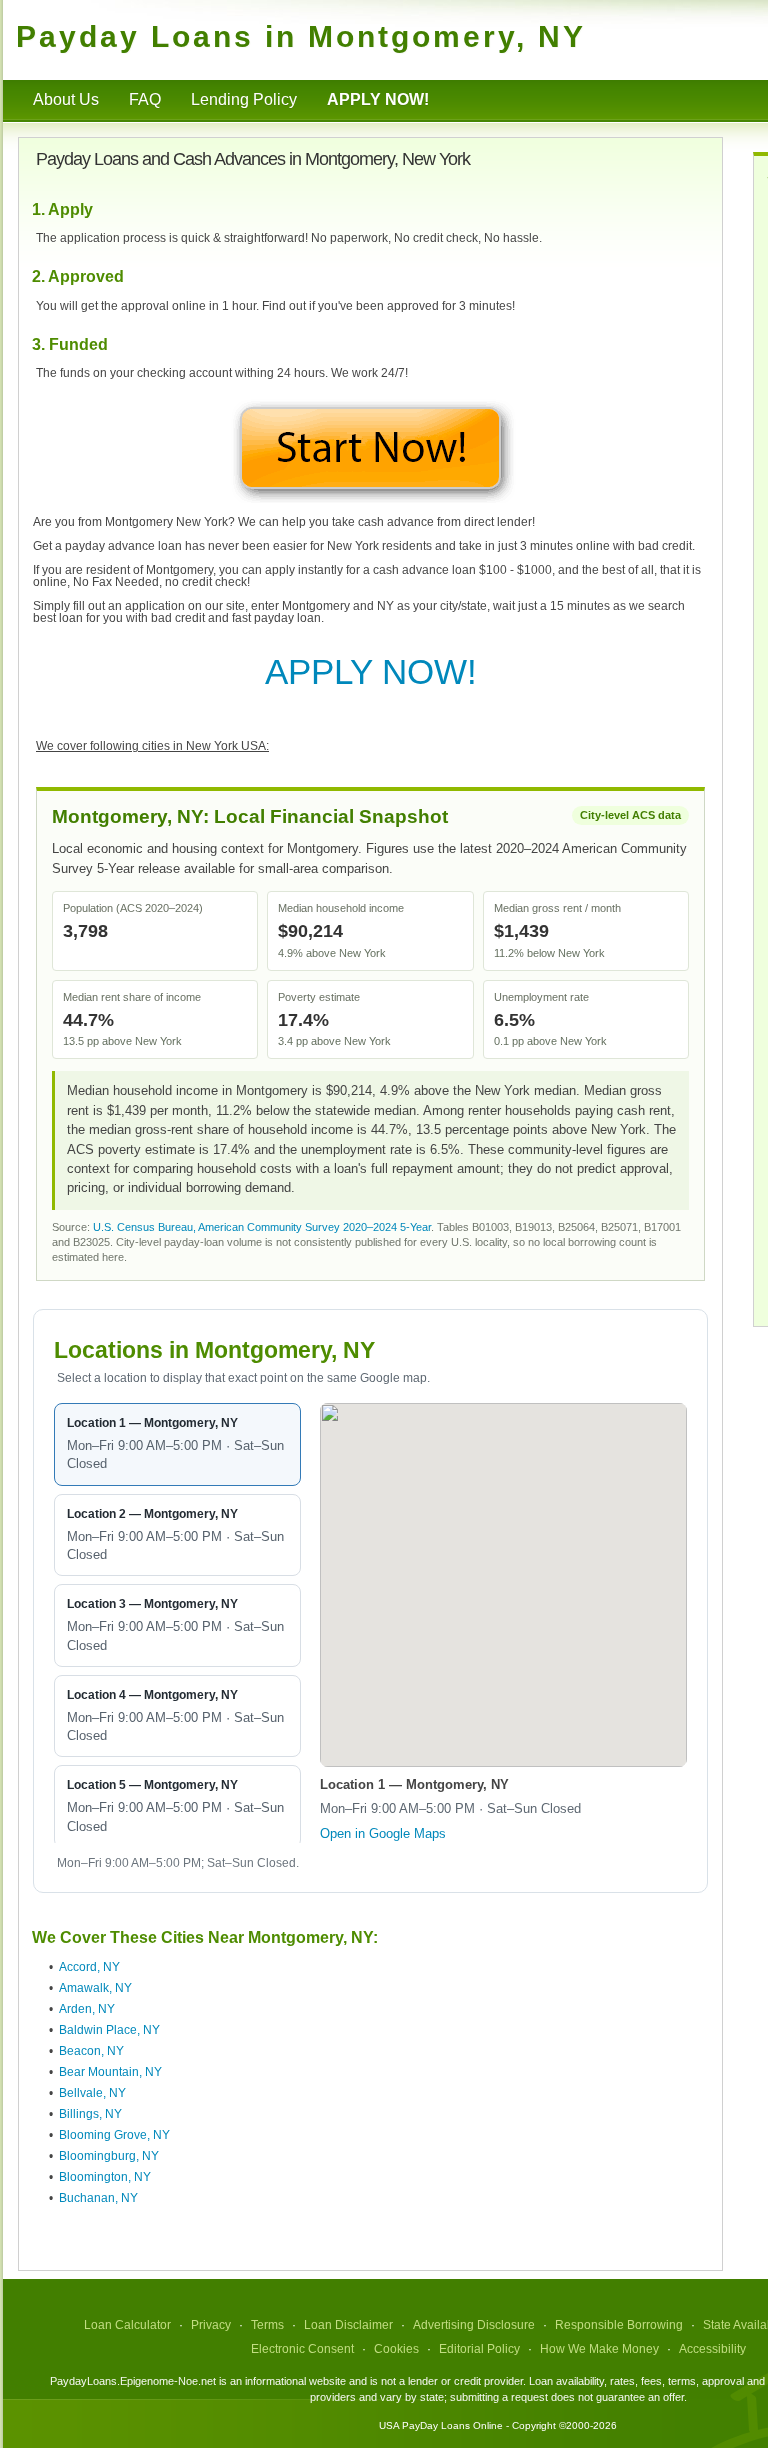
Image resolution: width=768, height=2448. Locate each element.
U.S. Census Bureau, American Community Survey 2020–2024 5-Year (262, 1227)
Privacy (211, 2325)
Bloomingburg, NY (109, 2156)
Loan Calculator (127, 2325)
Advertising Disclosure (474, 2325)
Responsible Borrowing (619, 2325)
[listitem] (177, 1444)
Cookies (396, 2349)
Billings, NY (90, 2114)
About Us (66, 99)
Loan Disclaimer (348, 2325)
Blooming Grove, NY (114, 2135)
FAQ (145, 99)
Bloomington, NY (105, 2177)
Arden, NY (87, 2009)
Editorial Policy (479, 2349)
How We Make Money (599, 2349)
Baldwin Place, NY (109, 2030)
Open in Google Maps (383, 1833)
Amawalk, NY (95, 1988)
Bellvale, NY (92, 2093)
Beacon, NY (91, 2051)
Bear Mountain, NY (110, 2072)
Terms (267, 2325)
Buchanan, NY (98, 2198)
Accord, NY (89, 1967)
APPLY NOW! (371, 671)
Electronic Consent (302, 2349)
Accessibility (712, 2349)
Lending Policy (244, 99)
